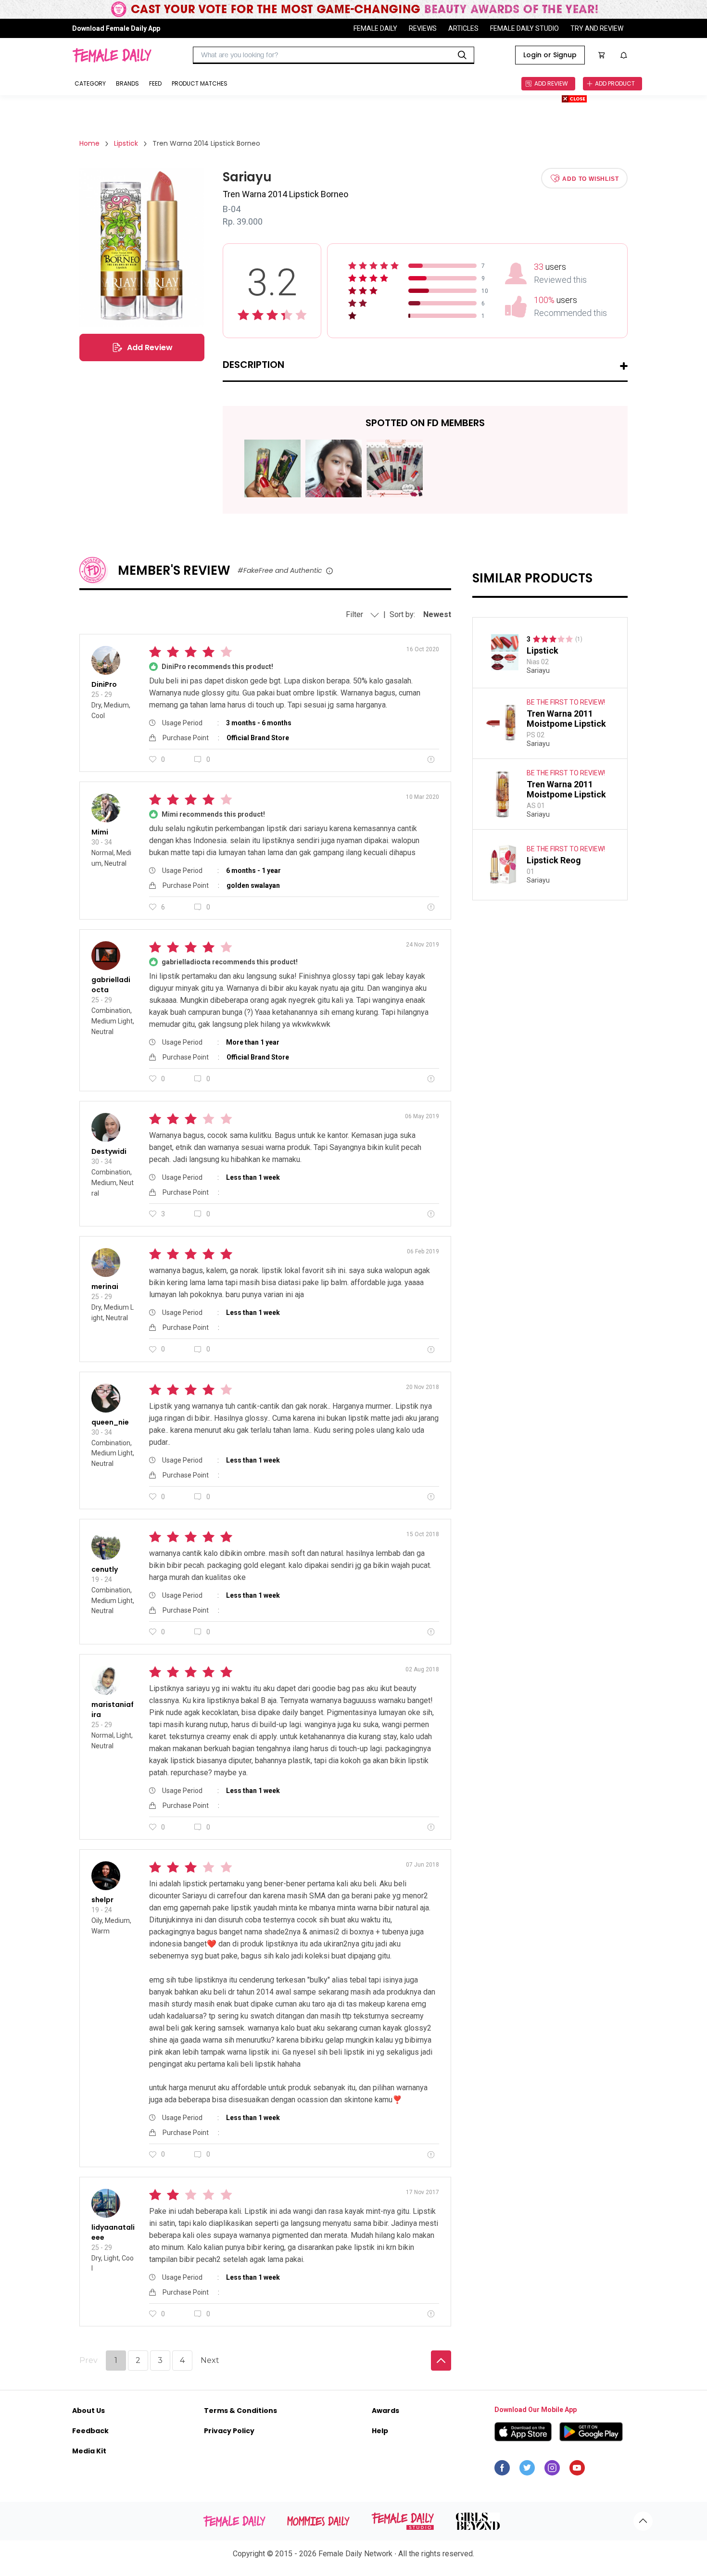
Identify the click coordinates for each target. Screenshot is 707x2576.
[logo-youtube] (577, 2470)
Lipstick (126, 143)
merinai (105, 1287)
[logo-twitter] (527, 2470)
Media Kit (89, 2451)
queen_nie (110, 1422)
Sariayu (538, 670)
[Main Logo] (112, 55)
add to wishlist (590, 178)
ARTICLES (463, 28)
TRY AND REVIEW (597, 28)
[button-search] (462, 55)
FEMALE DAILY (375, 28)
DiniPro (104, 684)
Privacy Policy (229, 2431)
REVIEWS (423, 28)
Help (380, 2431)
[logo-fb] (502, 2470)
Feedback (90, 2431)
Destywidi (109, 1151)
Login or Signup (550, 55)
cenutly (105, 1569)
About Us (88, 2411)
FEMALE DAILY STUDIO (524, 28)
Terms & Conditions (240, 2411)
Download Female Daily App (116, 28)
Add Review (150, 347)
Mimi (100, 832)
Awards (385, 2411)
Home (89, 143)
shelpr (102, 1900)
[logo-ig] (552, 2470)
